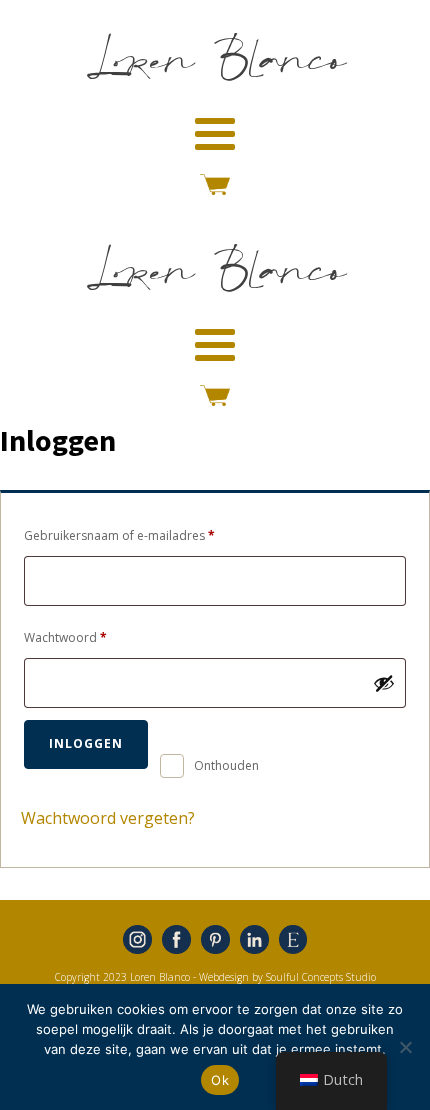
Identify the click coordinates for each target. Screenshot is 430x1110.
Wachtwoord (84, 637)
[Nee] (405, 1047)
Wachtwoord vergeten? (108, 818)
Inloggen (86, 743)
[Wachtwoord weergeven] (384, 683)
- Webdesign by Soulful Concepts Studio (284, 977)
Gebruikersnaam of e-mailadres (138, 535)
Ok (220, 1080)
